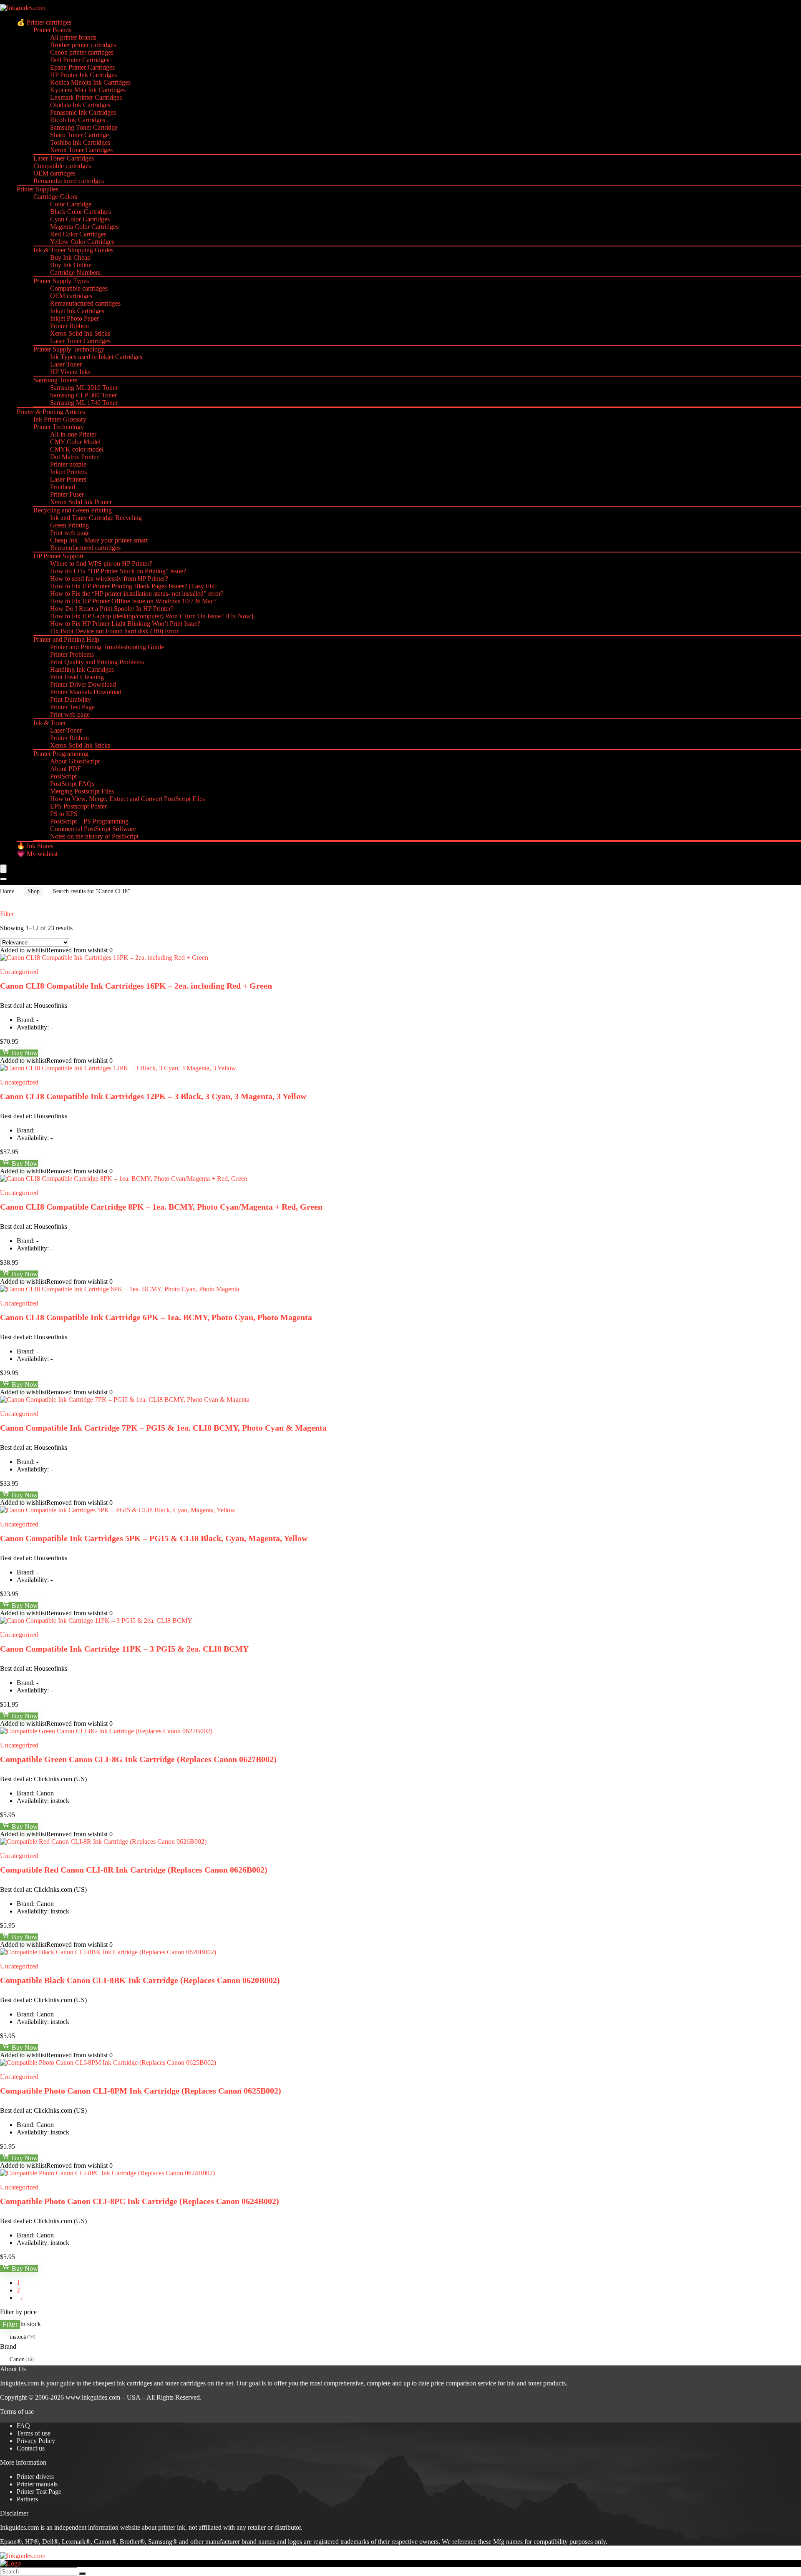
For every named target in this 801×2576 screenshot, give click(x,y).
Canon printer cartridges (82, 52)
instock (18, 2337)
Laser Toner (66, 364)
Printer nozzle (68, 464)
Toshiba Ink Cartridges (80, 142)
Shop (34, 891)
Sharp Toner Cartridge (79, 135)
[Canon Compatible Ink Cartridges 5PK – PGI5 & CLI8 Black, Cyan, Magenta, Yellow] (118, 1510)
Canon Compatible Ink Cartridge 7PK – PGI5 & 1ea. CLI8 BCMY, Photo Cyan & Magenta (163, 1428)
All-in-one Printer (73, 434)
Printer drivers (35, 2477)
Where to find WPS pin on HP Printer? (101, 564)
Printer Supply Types (61, 281)
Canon (17, 2359)
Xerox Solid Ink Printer (81, 502)
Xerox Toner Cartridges (81, 150)
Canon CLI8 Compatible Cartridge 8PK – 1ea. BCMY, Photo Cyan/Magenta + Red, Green (161, 1207)
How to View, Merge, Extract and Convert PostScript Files (127, 799)
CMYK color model (77, 449)
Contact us (31, 2448)
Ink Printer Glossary (60, 419)
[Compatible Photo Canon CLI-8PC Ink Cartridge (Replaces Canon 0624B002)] (107, 2173)
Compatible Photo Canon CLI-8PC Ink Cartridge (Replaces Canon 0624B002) (140, 2201)
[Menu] (3, 869)
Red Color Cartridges (78, 234)
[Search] (3, 879)
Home (7, 891)
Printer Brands (52, 30)
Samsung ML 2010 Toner (84, 388)
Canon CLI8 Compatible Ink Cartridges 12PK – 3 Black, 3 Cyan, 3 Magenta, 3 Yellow (153, 1096)
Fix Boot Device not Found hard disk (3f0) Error (114, 631)
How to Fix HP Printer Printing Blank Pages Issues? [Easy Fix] (133, 586)
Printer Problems (72, 654)
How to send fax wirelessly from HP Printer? (109, 579)
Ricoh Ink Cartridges (78, 120)
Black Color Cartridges (81, 212)
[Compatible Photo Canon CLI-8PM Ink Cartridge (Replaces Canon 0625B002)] (108, 2063)
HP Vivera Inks (70, 372)
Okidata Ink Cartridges (80, 105)
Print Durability (71, 699)
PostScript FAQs (72, 784)
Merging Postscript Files (82, 791)
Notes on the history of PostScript (94, 836)
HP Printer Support (58, 556)
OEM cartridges (54, 173)
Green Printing (69, 525)
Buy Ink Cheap (70, 257)
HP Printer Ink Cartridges (83, 75)
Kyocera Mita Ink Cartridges (88, 90)
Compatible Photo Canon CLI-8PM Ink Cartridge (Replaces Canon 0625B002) (141, 2091)
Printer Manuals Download (86, 692)
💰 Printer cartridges (44, 22)
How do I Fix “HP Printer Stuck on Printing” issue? (118, 571)
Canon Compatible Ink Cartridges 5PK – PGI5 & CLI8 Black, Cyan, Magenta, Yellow (154, 1538)
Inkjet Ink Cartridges (77, 311)
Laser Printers (68, 479)
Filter (10, 2324)
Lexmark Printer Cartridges (86, 97)
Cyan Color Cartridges (80, 219)
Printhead (63, 487)
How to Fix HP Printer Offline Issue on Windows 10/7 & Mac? (133, 601)
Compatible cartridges (62, 166)
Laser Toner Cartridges (64, 158)
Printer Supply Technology (69, 349)
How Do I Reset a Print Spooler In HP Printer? (112, 609)
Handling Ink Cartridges (82, 669)
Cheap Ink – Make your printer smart (99, 540)
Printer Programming (61, 754)
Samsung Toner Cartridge (84, 127)
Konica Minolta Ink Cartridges (90, 82)
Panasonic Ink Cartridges (83, 112)
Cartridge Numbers (75, 272)
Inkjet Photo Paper (74, 318)
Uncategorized (19, 972)
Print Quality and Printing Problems (97, 662)
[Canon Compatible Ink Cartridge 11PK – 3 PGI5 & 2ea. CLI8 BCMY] (96, 1621)
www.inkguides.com (93, 2397)
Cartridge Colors (55, 197)
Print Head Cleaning (77, 677)
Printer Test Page (72, 707)
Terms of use (34, 2433)
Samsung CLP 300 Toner (83, 395)
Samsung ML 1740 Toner (84, 403)
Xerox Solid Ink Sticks (80, 333)
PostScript (63, 776)
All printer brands (73, 37)
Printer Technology (59, 427)
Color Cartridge (71, 204)
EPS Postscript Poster (78, 806)
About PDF (65, 769)
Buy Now (24, 1053)
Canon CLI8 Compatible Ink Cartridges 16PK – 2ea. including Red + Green (136, 986)
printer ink (172, 2527)
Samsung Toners (55, 380)
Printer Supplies (38, 189)
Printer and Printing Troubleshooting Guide (107, 647)
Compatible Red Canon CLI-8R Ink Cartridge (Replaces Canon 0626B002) (134, 1870)
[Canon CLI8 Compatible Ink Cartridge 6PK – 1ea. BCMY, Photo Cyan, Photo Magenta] (120, 1289)
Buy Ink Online (71, 265)
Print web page (70, 533)
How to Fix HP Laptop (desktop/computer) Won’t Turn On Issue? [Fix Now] (152, 616)
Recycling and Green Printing (73, 510)
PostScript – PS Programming (89, 821)
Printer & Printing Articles (51, 412)
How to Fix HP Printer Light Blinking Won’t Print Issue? (125, 624)
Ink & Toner (50, 723)
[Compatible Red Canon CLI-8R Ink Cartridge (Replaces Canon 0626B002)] (103, 1842)
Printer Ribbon (69, 326)
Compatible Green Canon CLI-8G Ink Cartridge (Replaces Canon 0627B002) (138, 1759)
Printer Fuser (67, 494)
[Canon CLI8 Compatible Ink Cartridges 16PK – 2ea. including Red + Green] (104, 958)
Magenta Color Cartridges (84, 227)
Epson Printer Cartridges (82, 67)
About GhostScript (75, 761)
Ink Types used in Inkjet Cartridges (96, 357)
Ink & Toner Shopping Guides (73, 250)
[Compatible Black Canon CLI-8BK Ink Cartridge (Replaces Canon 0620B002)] (108, 1952)
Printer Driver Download (83, 684)
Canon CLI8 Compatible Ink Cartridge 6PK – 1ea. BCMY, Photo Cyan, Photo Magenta (156, 1317)
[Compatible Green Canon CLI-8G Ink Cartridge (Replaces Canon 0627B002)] (106, 1731)
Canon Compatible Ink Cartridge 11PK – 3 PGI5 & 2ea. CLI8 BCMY (124, 1649)
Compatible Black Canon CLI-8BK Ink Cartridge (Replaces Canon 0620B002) (140, 1980)
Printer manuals (37, 2484)
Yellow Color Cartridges (82, 242)
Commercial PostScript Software (93, 829)
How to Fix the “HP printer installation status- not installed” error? (137, 594)
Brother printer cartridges (83, 45)
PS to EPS (64, 814)
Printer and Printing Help (66, 639)
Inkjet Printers (68, 472)
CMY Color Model (75, 442)
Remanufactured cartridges (69, 181)
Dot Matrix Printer (74, 457)
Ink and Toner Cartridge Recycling (96, 518)
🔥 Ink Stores (35, 846)
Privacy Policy (36, 2441)
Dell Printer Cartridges (80, 60)
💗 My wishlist (37, 854)
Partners (27, 2499)
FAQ (23, 2426)
